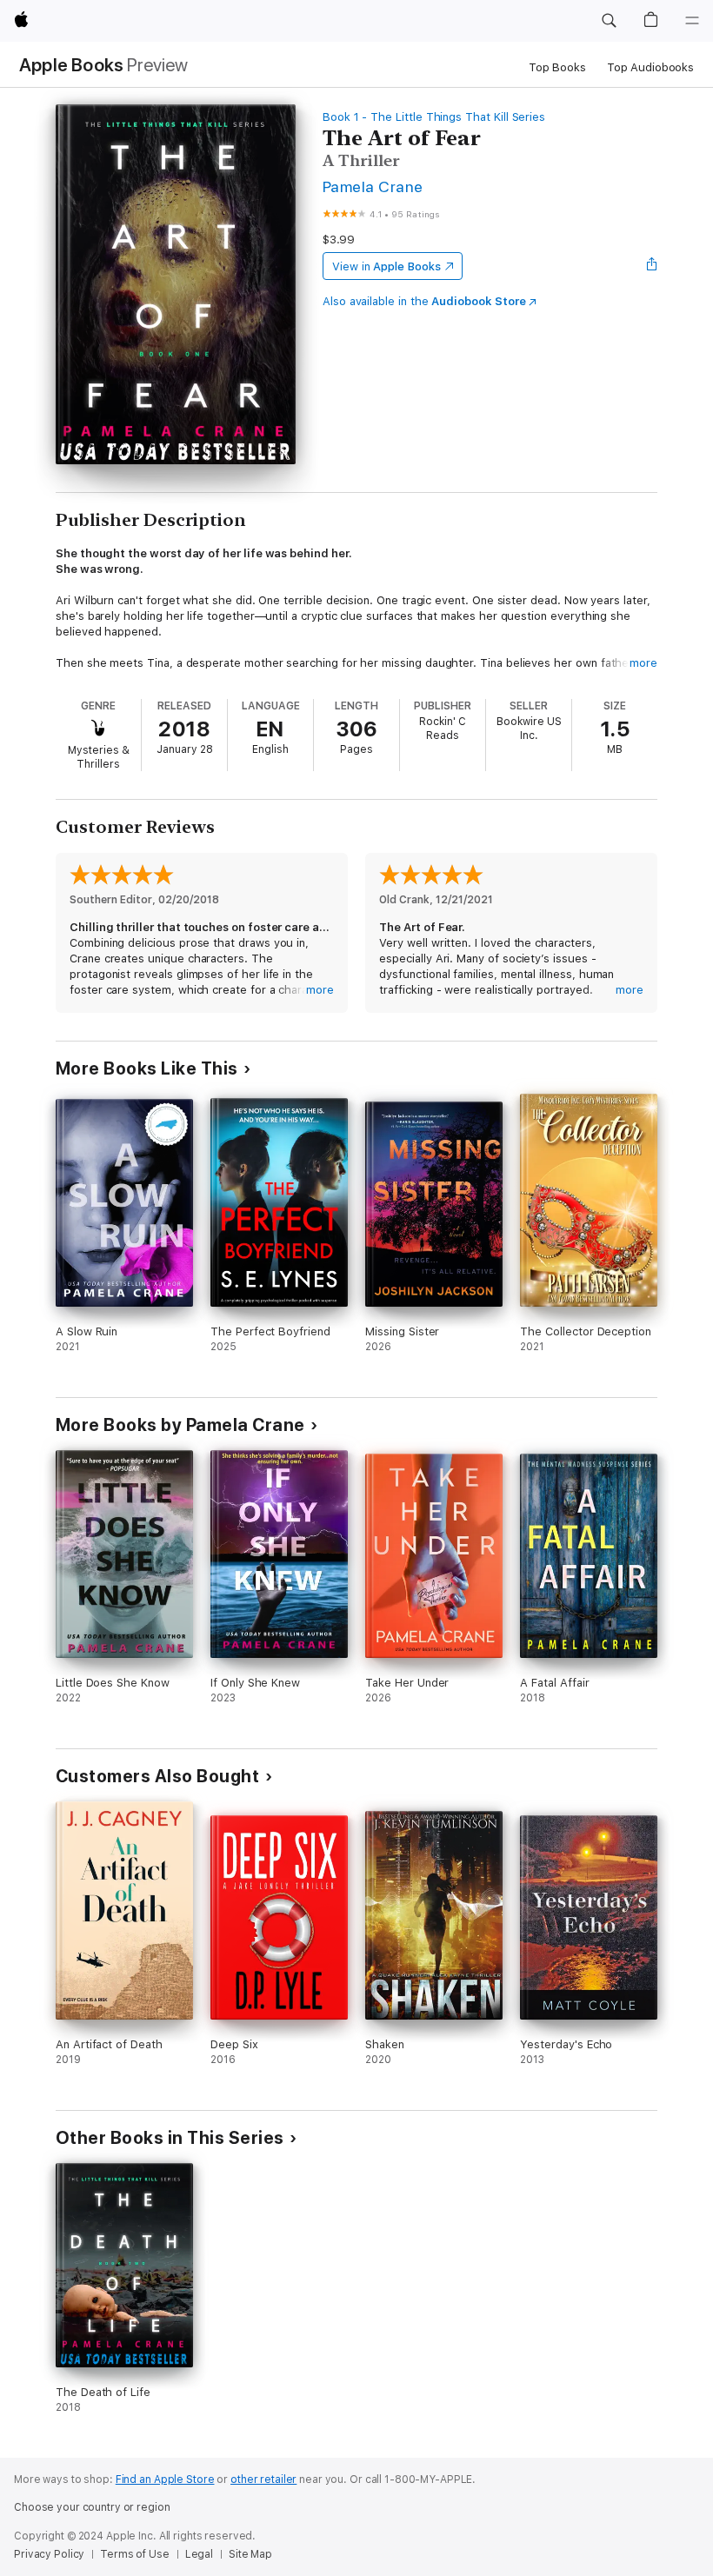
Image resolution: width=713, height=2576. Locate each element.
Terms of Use (135, 2554)
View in (386, 266)
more (643, 663)
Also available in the (424, 301)
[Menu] (692, 21)
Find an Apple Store (165, 2479)
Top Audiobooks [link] (650, 67)
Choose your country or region (92, 2507)
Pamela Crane (373, 186)
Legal (199, 2554)
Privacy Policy (49, 2554)
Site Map (250, 2554)
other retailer (263, 2479)
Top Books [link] (557, 67)
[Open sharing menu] (652, 266)
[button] (609, 21)
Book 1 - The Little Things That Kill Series (434, 117)
